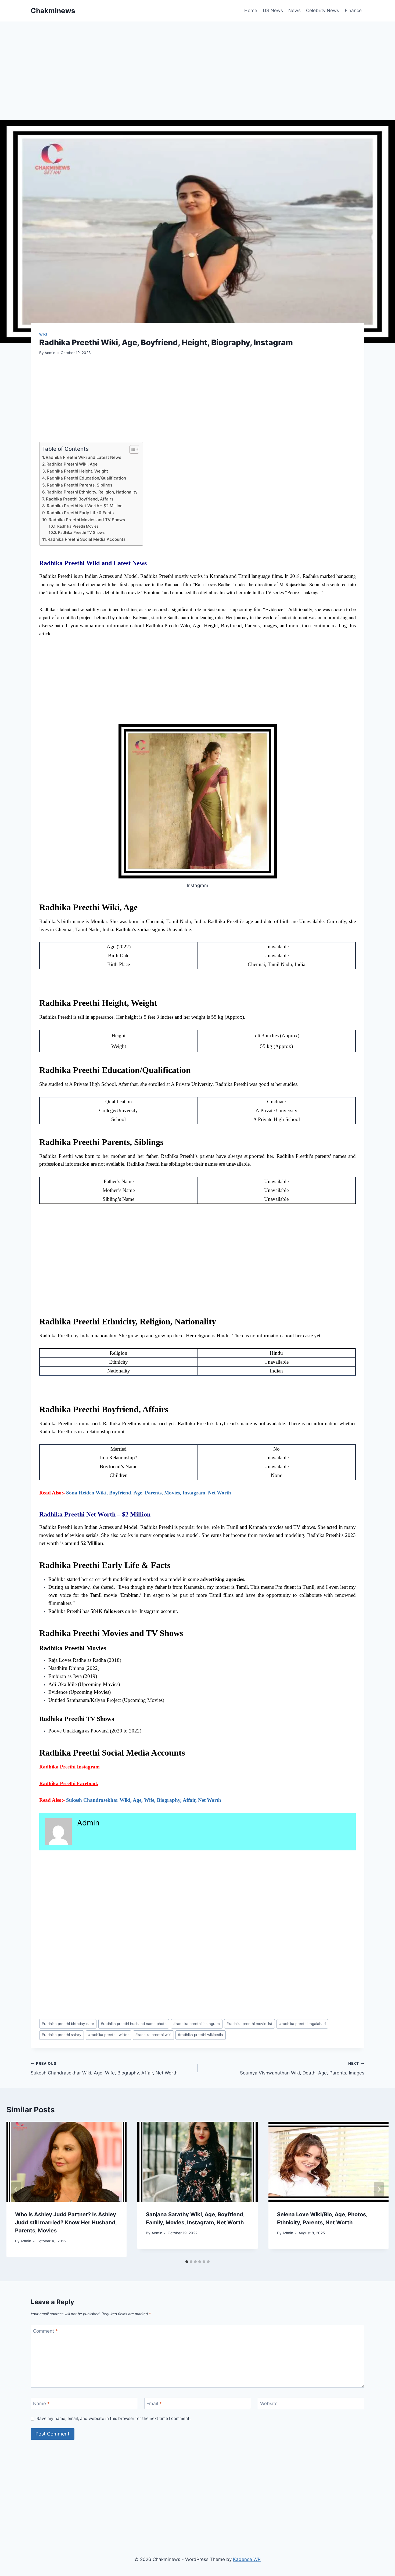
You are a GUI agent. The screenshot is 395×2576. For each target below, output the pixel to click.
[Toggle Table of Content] (132, 449)
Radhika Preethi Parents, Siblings (80, 485)
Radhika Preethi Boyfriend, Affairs (80, 499)
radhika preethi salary (62, 2035)
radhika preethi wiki (153, 2035)
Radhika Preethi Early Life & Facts (80, 513)
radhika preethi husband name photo (134, 2024)
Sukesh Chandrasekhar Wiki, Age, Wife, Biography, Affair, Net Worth (144, 1800)
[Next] (379, 2189)
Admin (50, 353)
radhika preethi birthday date (68, 2024)
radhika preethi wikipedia (200, 2035)
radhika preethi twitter (108, 2035)
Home (251, 10)
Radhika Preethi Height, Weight (77, 471)
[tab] (187, 2262)
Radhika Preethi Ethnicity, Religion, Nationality (92, 492)
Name (41, 2404)
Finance (353, 10)
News (295, 10)
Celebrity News (323, 10)
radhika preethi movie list (249, 2024)
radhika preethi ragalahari (302, 2024)
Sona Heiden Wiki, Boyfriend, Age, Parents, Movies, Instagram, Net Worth (149, 1493)
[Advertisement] (192, 81)
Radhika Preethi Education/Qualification (86, 478)
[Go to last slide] (16, 2189)
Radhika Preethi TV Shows (81, 532)
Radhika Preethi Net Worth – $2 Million (85, 506)
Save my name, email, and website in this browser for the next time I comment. (114, 2418)
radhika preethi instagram (197, 2024)
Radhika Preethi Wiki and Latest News (83, 457)
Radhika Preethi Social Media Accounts (87, 539)
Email (154, 2404)
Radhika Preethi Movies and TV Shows (87, 520)
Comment (45, 2331)
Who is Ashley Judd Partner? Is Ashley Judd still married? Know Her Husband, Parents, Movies (66, 2222)
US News (273, 10)
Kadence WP (247, 2559)
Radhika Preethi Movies (78, 526)
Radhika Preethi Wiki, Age (72, 464)
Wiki (43, 334)
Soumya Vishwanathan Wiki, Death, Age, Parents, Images (302, 2068)
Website (269, 2404)
